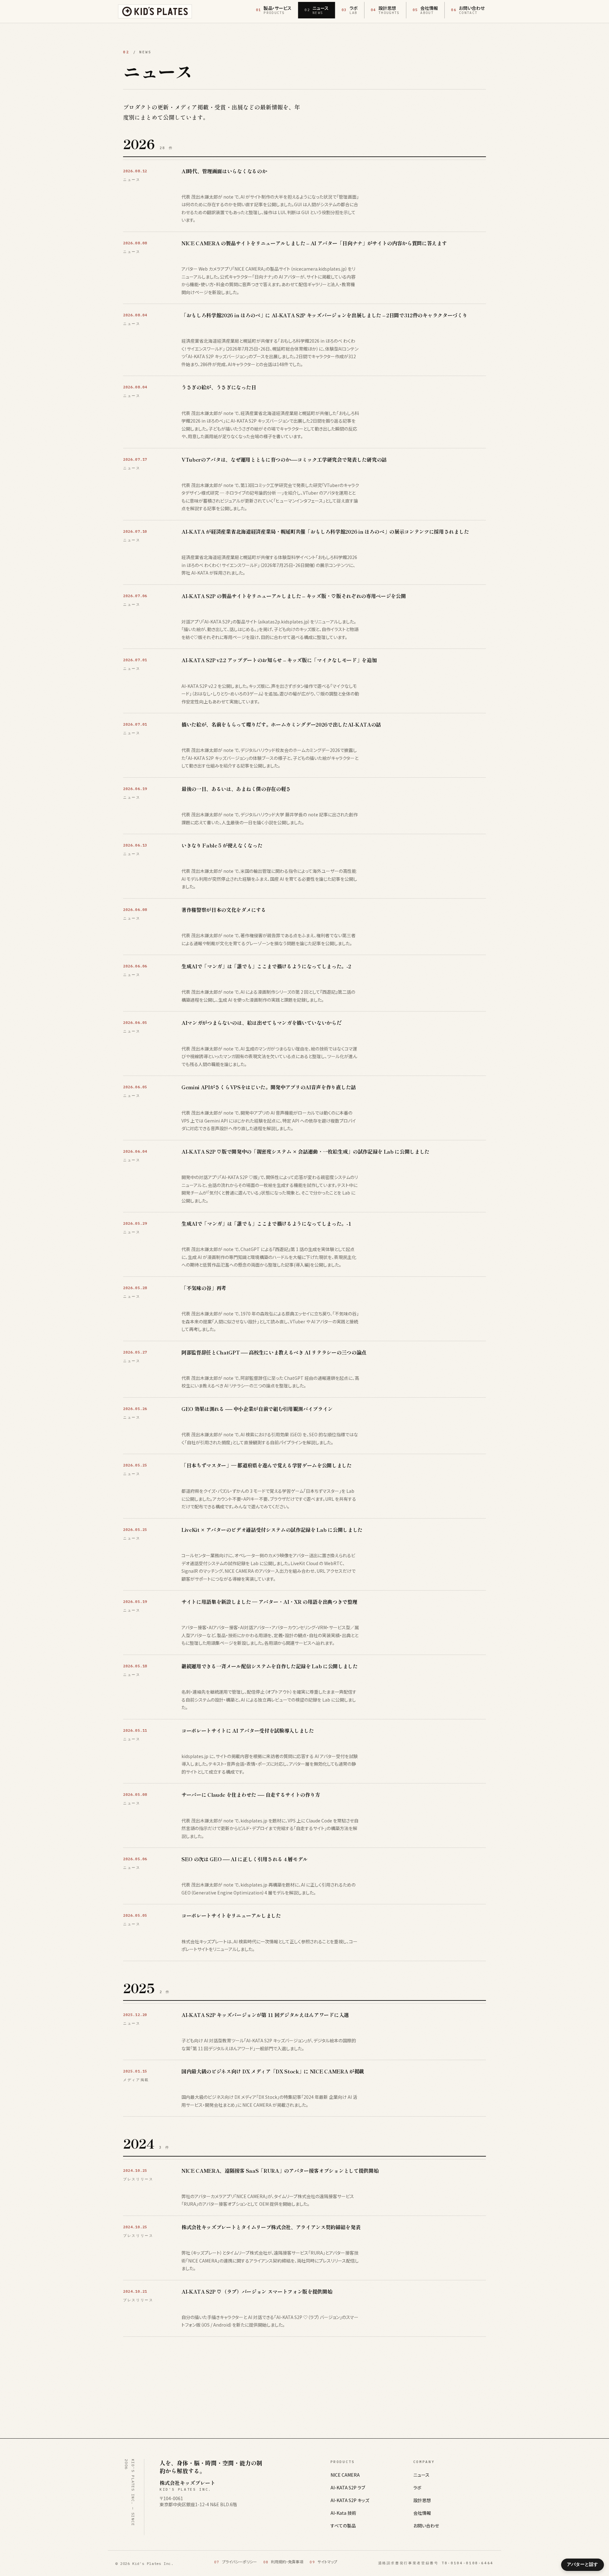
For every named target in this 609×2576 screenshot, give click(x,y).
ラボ (417, 2487)
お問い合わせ (426, 2526)
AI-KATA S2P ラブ (348, 2487)
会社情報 (422, 2513)
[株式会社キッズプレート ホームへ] (155, 11)
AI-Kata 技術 (343, 2513)
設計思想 (422, 2500)
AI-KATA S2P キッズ (350, 2500)
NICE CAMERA (345, 2475)
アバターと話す (582, 2564)
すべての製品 (343, 2526)
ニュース (421, 2475)
